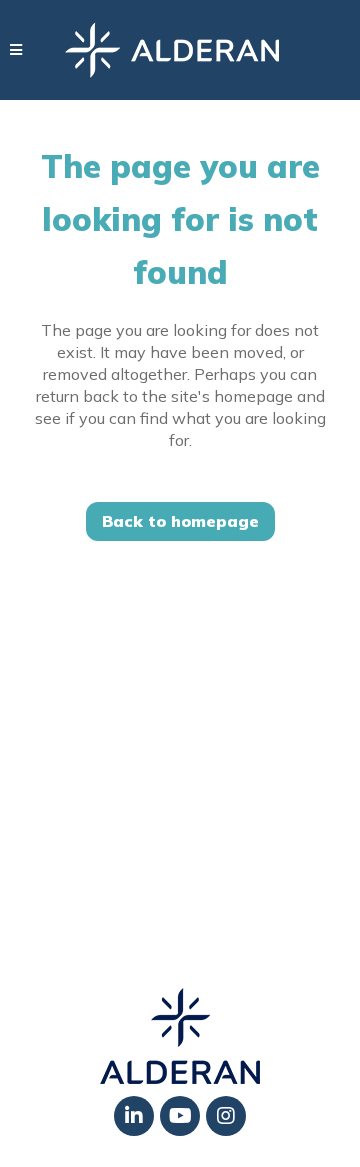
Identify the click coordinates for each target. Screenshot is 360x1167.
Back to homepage (180, 521)
